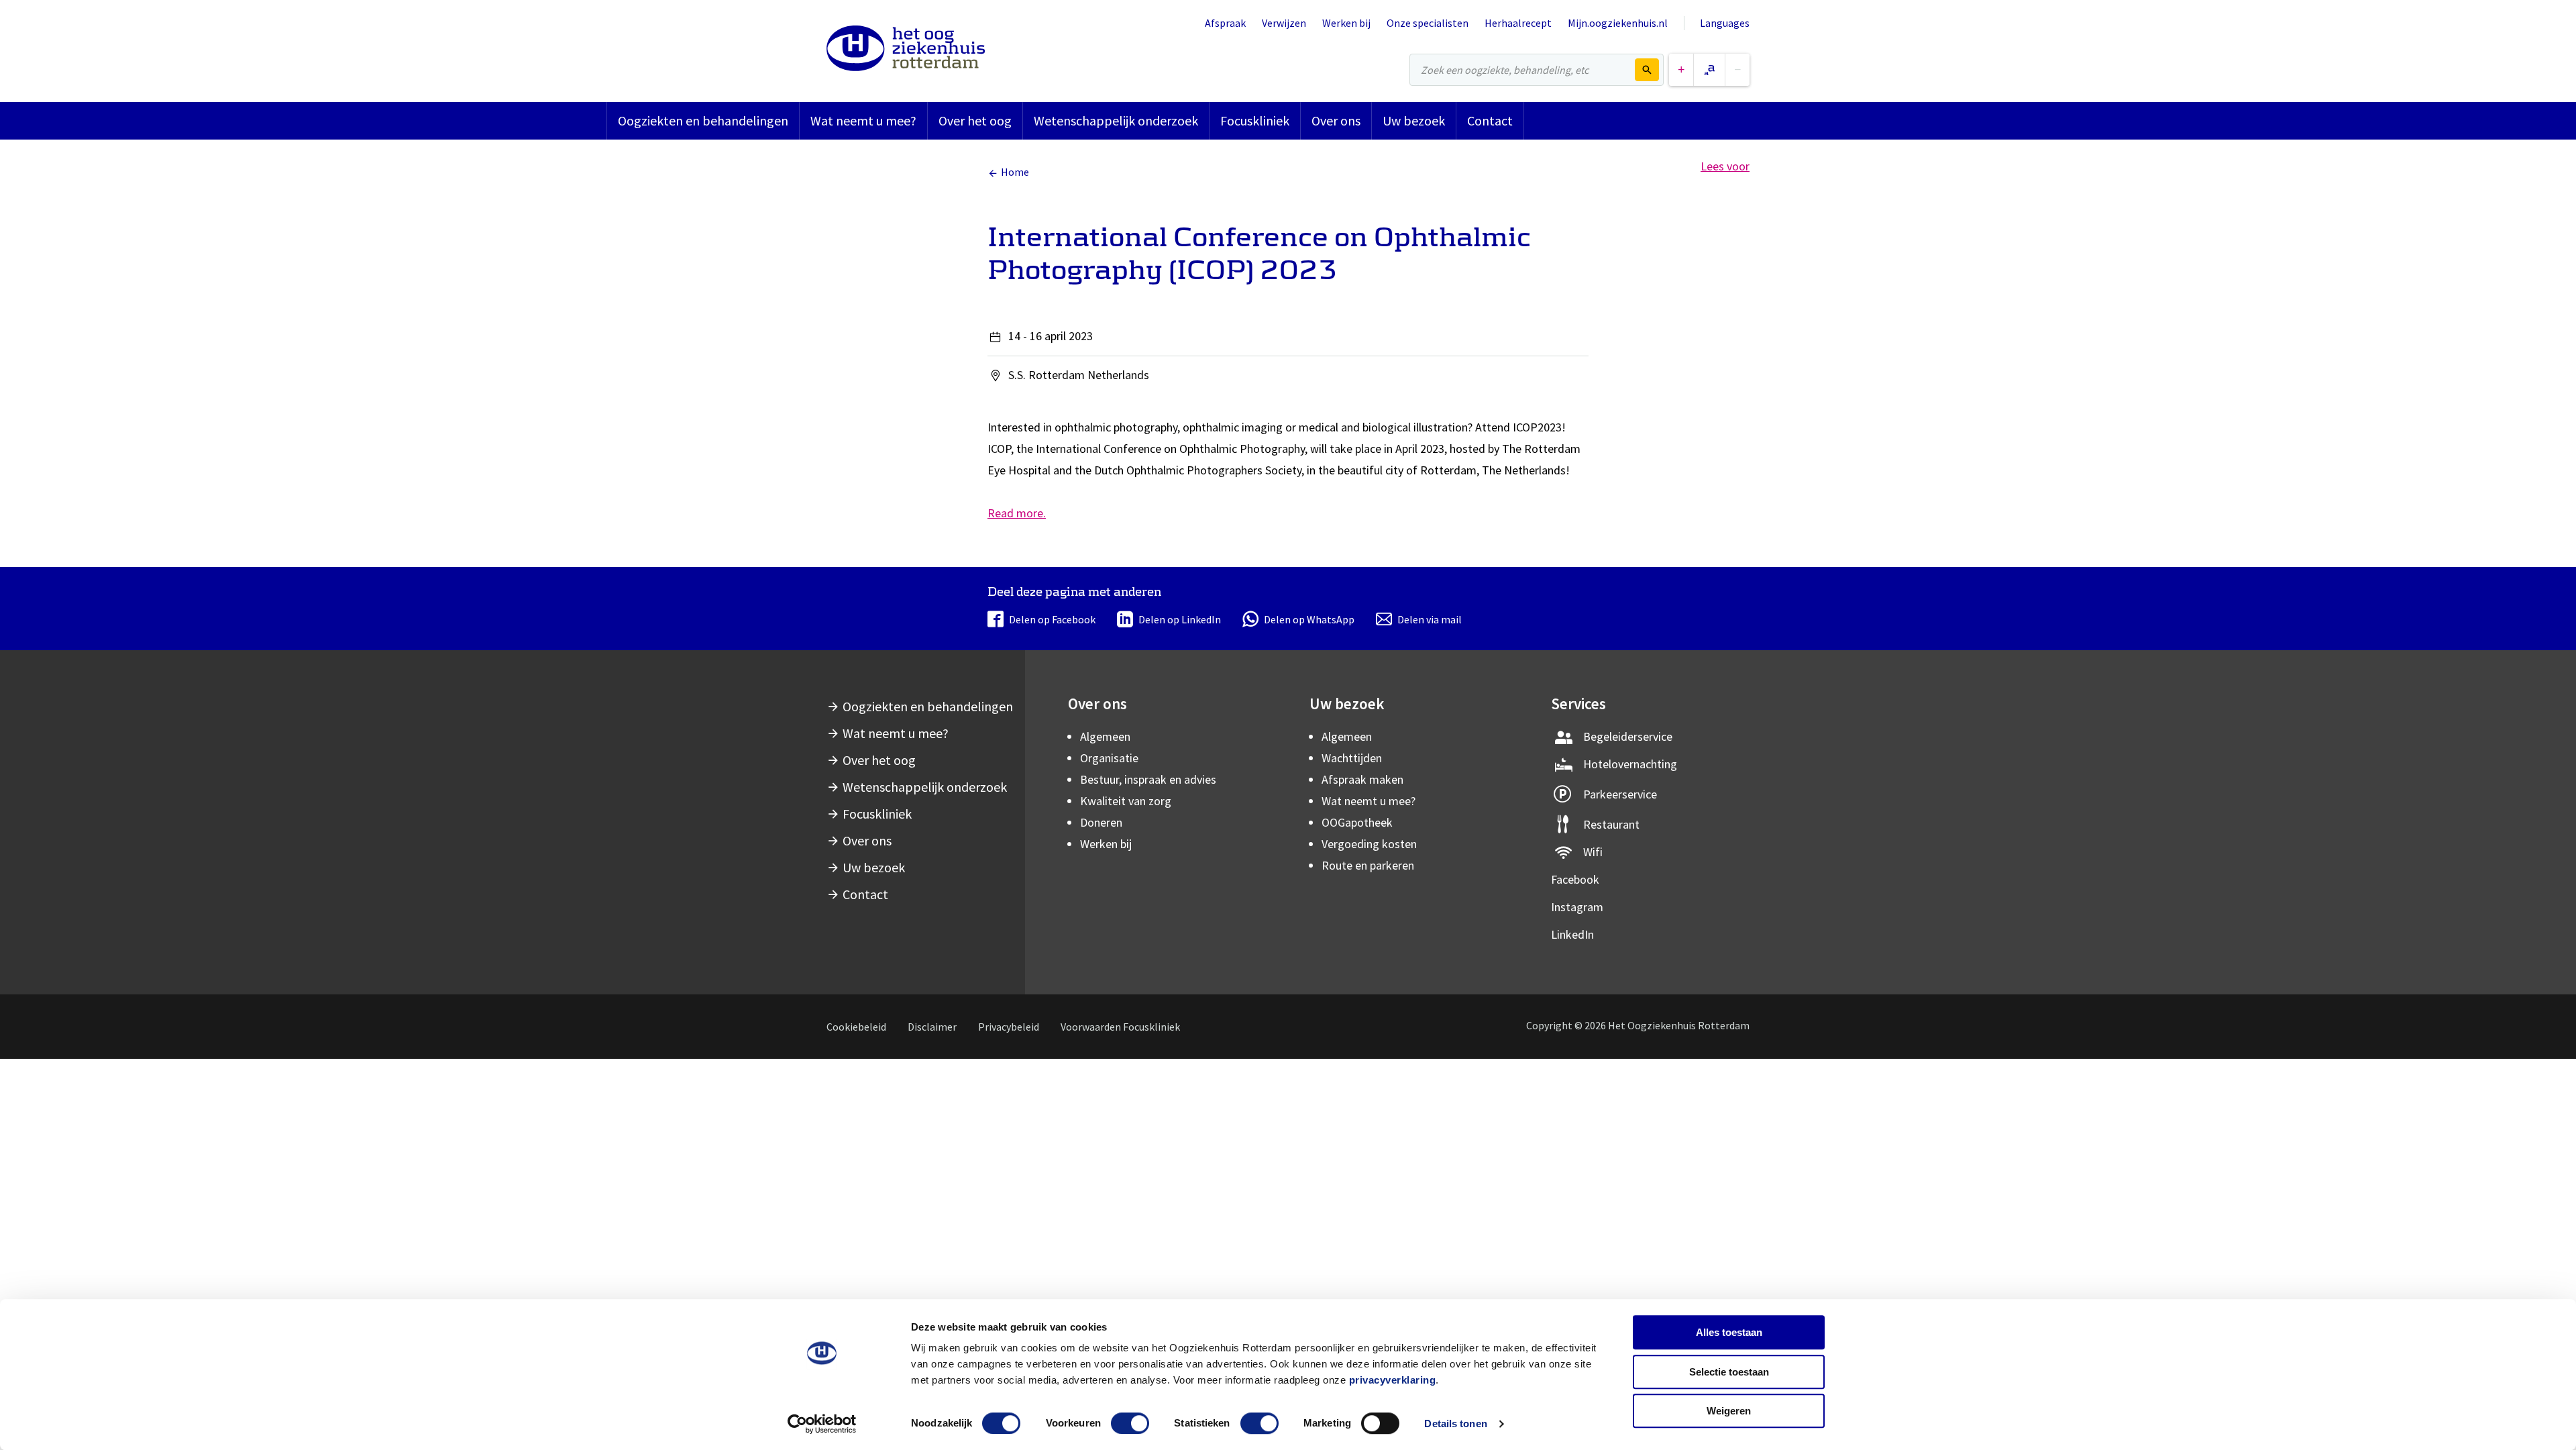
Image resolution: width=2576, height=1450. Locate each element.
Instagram (1577, 907)
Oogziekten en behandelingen (703, 120)
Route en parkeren (1368, 865)
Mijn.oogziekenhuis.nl (1618, 23)
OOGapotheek (1357, 822)
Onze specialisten (1428, 23)
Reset (1709, 70)
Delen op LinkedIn (1180, 619)
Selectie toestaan (1729, 1372)
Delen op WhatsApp (1309, 619)
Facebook (1575, 879)
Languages (1725, 23)
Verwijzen (1284, 23)
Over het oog (975, 120)
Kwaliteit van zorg (1126, 801)
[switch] (1130, 1423)
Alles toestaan (1729, 1332)
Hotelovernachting (1630, 764)
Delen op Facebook (1052, 619)
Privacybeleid (1009, 1027)
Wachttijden (1352, 758)
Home (1015, 172)
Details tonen (1455, 1423)
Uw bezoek (1414, 120)
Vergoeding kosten (1369, 844)
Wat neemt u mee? (863, 120)
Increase (1681, 70)
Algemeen (1105, 736)
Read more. (1017, 513)
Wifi (1593, 852)
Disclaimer (932, 1027)
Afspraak (1225, 23)
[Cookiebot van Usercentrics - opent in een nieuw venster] (822, 1424)
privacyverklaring (1393, 1380)
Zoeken (1647, 70)
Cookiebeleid (856, 1027)
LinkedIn (1572, 934)
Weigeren (1729, 1411)
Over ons (1336, 120)
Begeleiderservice (1628, 736)
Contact (1490, 120)
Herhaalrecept (1518, 23)
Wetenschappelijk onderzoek (1116, 120)
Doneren (1101, 822)
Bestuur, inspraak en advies (1148, 779)
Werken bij (1346, 23)
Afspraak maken (1362, 779)
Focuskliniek (1255, 120)
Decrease (1737, 70)
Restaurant (1611, 824)
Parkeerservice (1620, 794)
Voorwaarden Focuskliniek (1120, 1027)
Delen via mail (1430, 619)
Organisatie (1109, 758)
